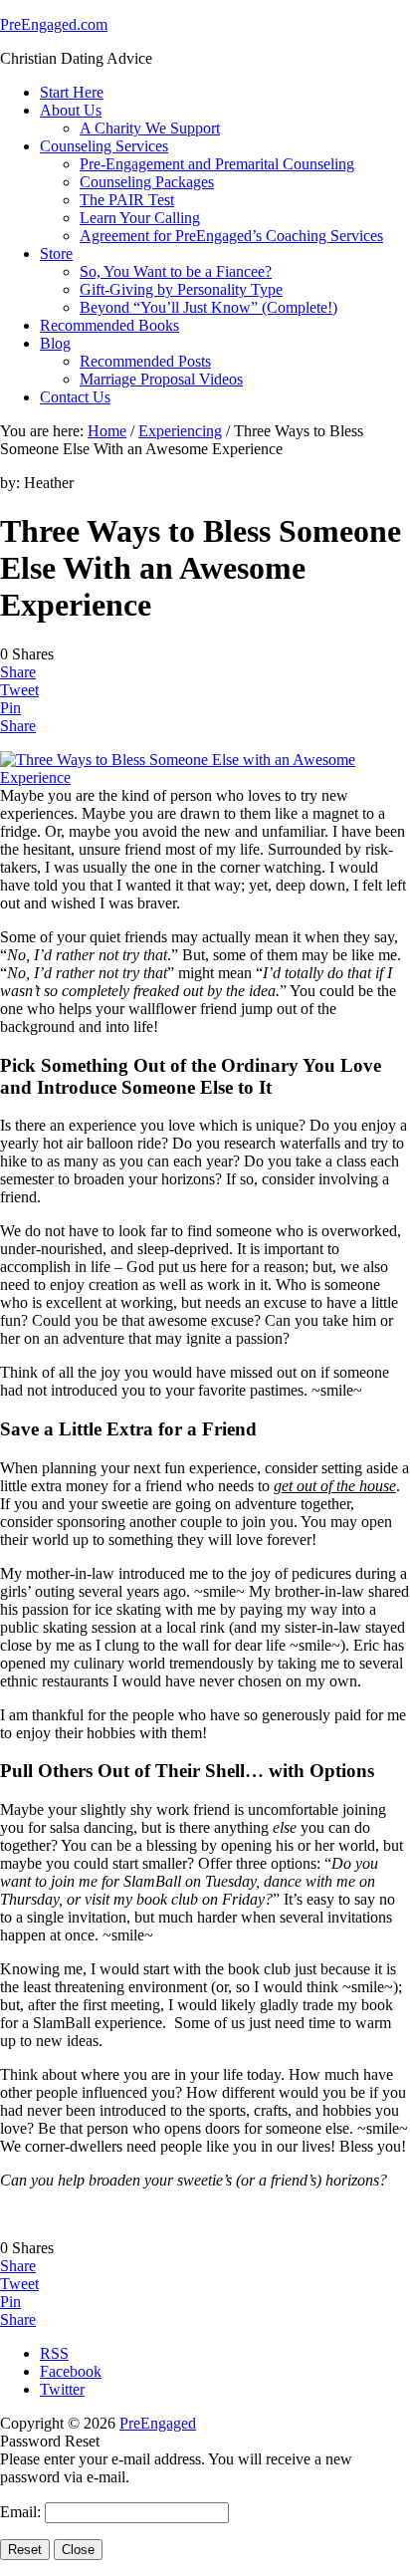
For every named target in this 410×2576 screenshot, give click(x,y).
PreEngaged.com (54, 24)
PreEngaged (158, 2423)
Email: (22, 2512)
